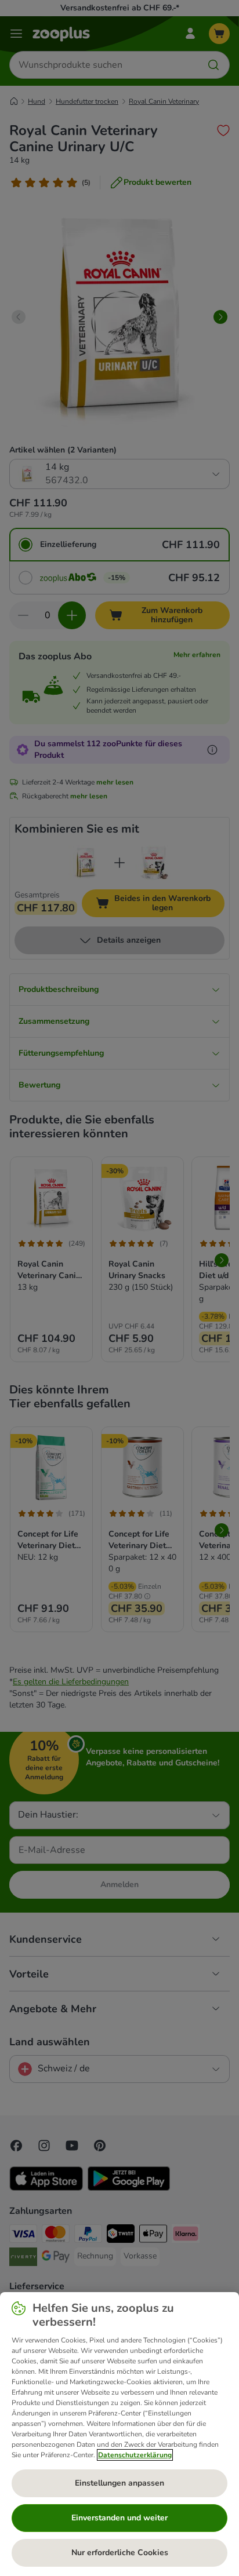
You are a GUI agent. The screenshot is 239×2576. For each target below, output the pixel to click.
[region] (119, 2434)
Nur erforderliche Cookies (120, 2553)
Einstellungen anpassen (119, 2483)
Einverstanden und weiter (119, 2518)
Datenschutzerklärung (135, 2455)
